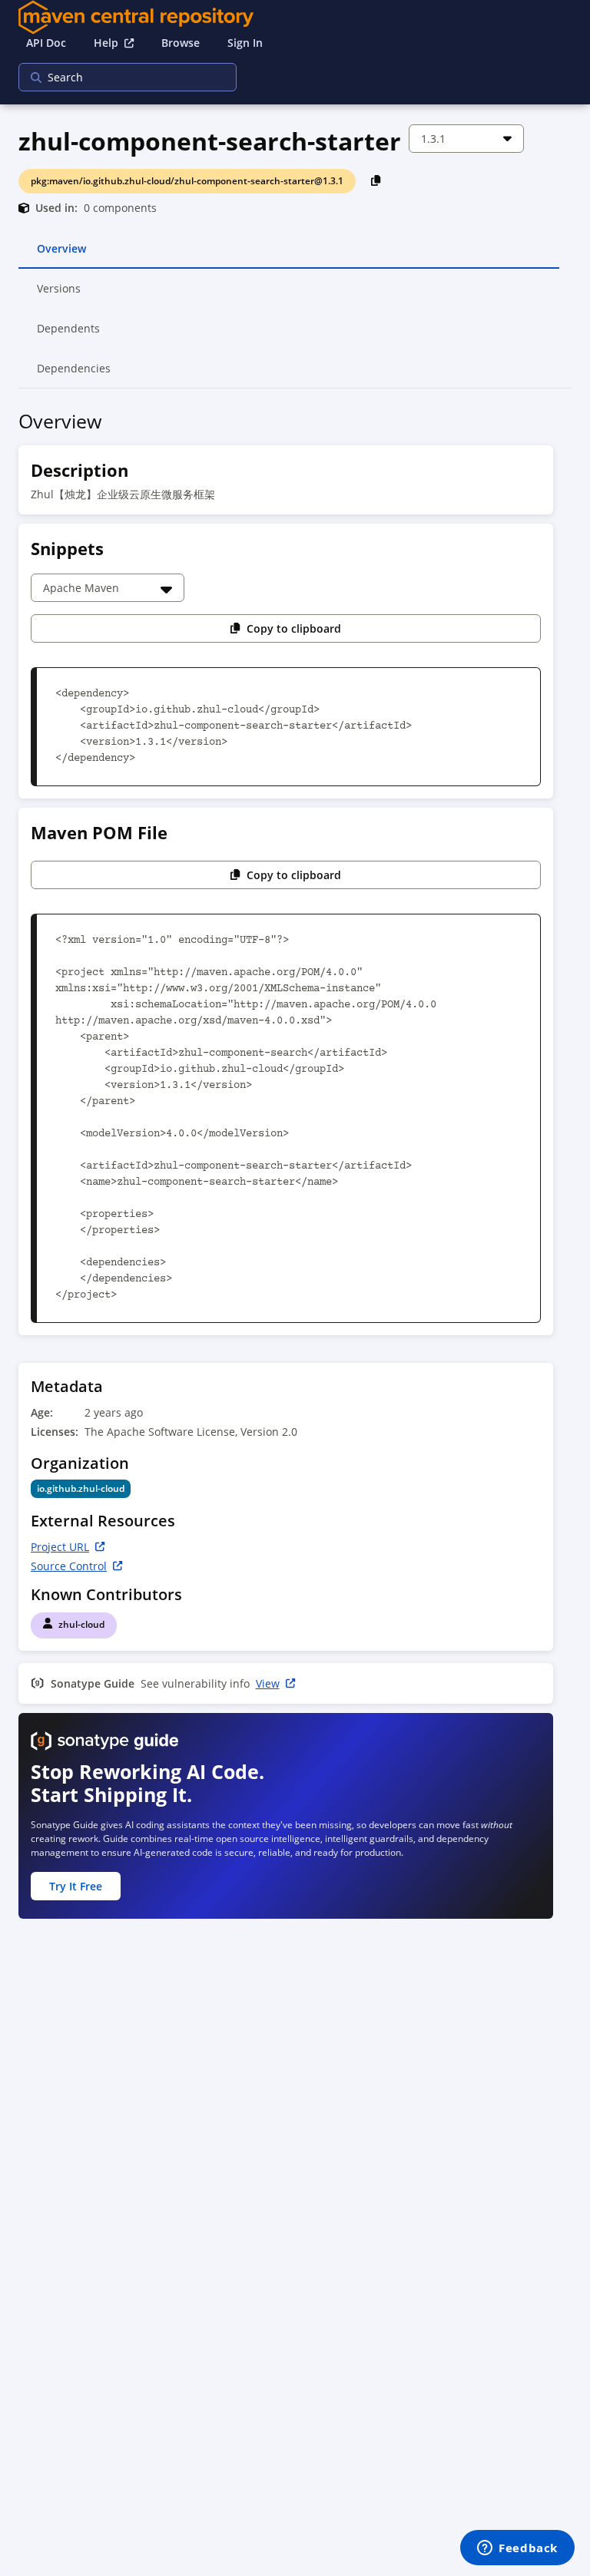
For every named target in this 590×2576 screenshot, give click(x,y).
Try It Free (76, 1886)
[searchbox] (118, 77)
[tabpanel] (295, 1169)
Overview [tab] (61, 255)
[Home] (295, 17)
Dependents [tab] (69, 335)
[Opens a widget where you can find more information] (517, 2549)
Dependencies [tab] (74, 375)
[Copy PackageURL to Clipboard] (376, 180)
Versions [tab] (60, 295)
